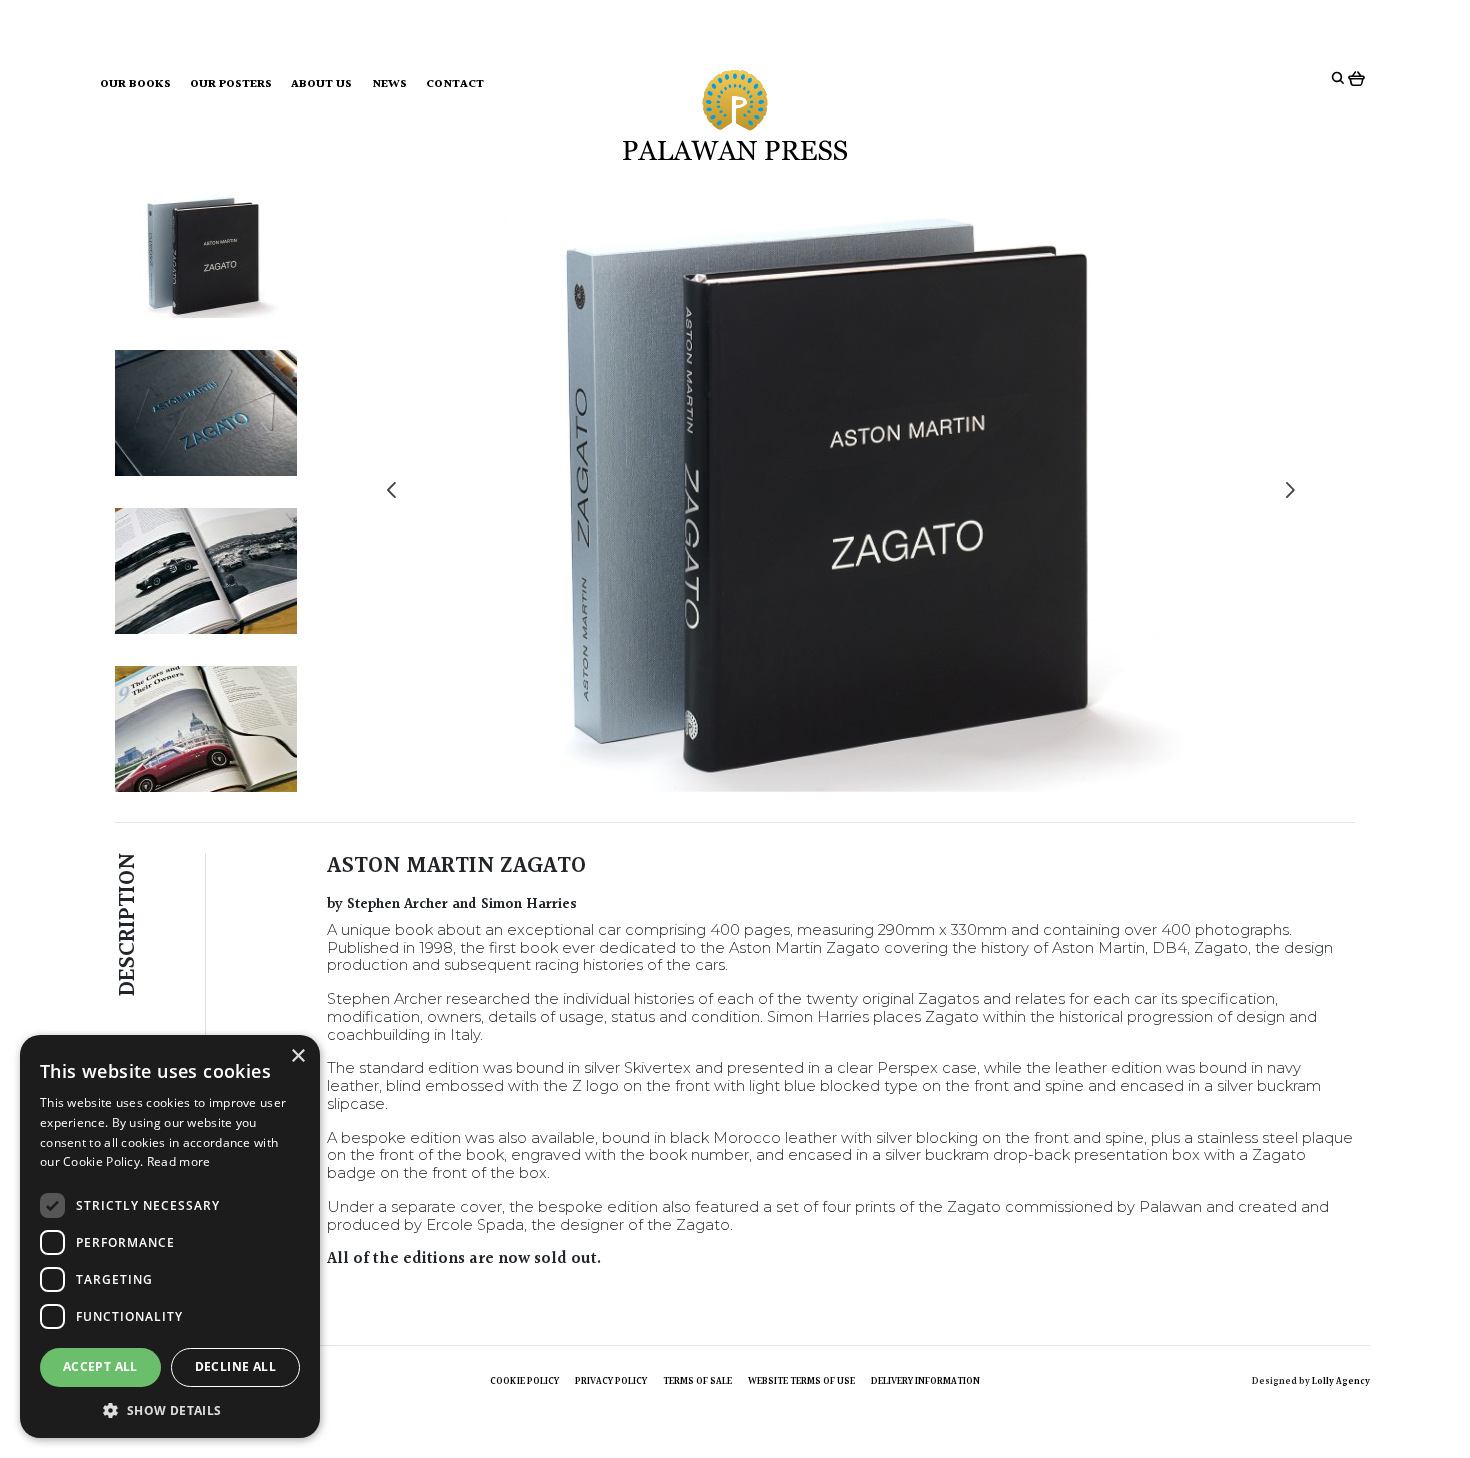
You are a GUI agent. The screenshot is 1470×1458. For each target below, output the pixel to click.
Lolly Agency (1341, 1381)
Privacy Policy (611, 1381)
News (389, 84)
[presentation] (391, 492)
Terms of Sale (697, 1381)
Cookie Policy (524, 1381)
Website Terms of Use (801, 1381)
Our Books (135, 84)
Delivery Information (925, 1381)
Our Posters (231, 84)
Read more (179, 1161)
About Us (321, 84)
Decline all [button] (235, 1366)
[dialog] (170, 1236)
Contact (455, 84)
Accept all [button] (100, 1366)
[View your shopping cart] (1359, 78)
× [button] (297, 1056)
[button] (170, 1409)
